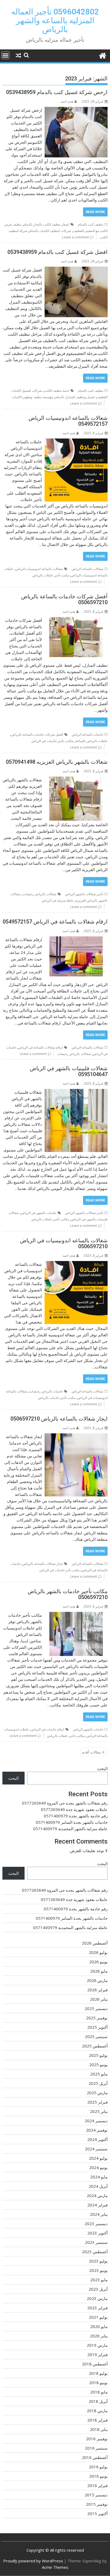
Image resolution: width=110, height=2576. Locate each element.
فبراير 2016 (97, 2485)
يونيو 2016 (98, 2476)
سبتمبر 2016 (96, 2448)
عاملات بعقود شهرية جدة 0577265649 (74, 1809)
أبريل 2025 (98, 2083)
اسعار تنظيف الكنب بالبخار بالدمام (46, 224)
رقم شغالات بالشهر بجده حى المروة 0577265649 (65, 1803)
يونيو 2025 (98, 2065)
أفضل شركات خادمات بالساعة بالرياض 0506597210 (64, 599)
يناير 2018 (99, 2429)
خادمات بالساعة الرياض (88, 734)
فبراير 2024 (97, 2205)
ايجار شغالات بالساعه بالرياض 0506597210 (59, 1419)
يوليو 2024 (98, 2158)
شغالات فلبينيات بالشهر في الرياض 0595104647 (69, 1071)
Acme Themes (55, 2567)
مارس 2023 (97, 2298)
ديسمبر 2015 (96, 2495)
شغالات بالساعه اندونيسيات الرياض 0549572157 (68, 421)
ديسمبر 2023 (96, 2224)
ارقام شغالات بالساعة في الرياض (40, 1047)
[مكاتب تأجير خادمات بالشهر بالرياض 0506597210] (76, 1615)
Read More (95, 212)
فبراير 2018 (97, 2420)
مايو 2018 (99, 2392)
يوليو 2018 (98, 2373)
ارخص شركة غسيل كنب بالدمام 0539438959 (57, 92)
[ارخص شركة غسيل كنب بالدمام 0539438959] (76, 110)
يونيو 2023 (98, 2270)
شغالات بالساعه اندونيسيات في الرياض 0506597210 (64, 1243)
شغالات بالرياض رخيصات (40, 894)
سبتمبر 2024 (96, 2149)
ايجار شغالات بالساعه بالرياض (43, 1564)
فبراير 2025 (97, 2102)
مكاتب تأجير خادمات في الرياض (52, 741)
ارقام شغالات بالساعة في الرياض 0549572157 (55, 922)
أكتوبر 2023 (97, 2233)
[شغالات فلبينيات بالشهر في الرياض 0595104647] (76, 1092)
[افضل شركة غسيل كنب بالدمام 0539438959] (76, 270)
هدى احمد (67, 101)
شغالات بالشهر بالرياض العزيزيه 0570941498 (57, 762)
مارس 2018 (97, 2411)
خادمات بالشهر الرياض (88, 1729)
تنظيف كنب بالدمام (91, 224)
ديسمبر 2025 (96, 2008)
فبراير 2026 (97, 1990)
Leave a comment (76, 237)
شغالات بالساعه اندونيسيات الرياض (39, 569)
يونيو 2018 (98, 2383)
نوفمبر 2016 (97, 2439)
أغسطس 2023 (95, 2252)
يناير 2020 (99, 2336)
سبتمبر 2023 (96, 2242)
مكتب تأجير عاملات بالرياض (51, 575)
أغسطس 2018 (95, 2364)
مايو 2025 (99, 2074)
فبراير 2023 (97, 2308)
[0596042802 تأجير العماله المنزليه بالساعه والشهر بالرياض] (102, 55)
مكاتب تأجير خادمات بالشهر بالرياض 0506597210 (68, 1594)
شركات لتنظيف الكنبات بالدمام (50, 231)
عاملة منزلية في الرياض (58, 900)
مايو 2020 (99, 2326)
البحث (102, 1768)
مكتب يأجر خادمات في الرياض (59, 1570)
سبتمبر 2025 (96, 2036)
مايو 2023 (99, 2280)
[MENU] (5, 55)
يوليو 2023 (98, 2261)
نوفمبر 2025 (97, 2018)
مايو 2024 (99, 2177)
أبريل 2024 (98, 2186)
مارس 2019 (97, 2345)
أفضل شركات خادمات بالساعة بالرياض (37, 734)
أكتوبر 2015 (97, 2513)
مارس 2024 (97, 2195)
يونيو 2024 (98, 2167)
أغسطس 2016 (95, 2457)
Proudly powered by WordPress (33, 2561)
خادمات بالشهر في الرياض (39, 1213)
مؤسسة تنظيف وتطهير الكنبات (33, 397)
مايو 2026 (99, 1971)
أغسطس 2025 (95, 2046)
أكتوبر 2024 (97, 2139)
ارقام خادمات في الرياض (48, 1729)
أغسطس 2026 (95, 1943)
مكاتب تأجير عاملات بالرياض (50, 1219)
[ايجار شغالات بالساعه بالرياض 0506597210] (76, 1437)
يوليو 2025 (98, 2055)
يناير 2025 (99, 2111)
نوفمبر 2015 (97, 2504)
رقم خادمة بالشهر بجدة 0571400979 (76, 1816)
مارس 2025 (97, 2093)
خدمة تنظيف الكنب (57, 391)
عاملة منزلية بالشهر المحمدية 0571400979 (70, 1829)
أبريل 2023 (98, 2289)
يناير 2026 (99, 1999)
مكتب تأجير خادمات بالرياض (57, 1398)
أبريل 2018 (98, 2401)
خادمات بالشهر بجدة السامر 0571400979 (72, 1822)
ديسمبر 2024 (96, 2121)
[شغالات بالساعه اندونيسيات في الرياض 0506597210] (76, 1264)
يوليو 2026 (98, 1952)
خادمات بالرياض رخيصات (46, 1391)
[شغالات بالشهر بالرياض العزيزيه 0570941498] (76, 780)
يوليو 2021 (98, 2317)
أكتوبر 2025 (97, 2027)
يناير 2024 (99, 2214)
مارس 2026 (97, 1980)
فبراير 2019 (97, 2354)
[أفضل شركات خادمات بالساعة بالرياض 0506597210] (76, 620)
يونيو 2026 (98, 1962)
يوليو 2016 (98, 2467)
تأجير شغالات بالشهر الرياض (84, 894)
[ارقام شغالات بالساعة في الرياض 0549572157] (76, 940)
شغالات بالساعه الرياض (87, 569)
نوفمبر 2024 (97, 2130)
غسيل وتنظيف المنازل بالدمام (75, 397)
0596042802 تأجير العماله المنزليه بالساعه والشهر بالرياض (55, 20)
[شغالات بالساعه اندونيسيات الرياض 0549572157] (76, 442)
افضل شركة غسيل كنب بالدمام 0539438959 (58, 252)
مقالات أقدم (91, 1752)
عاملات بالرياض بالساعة (92, 741)
